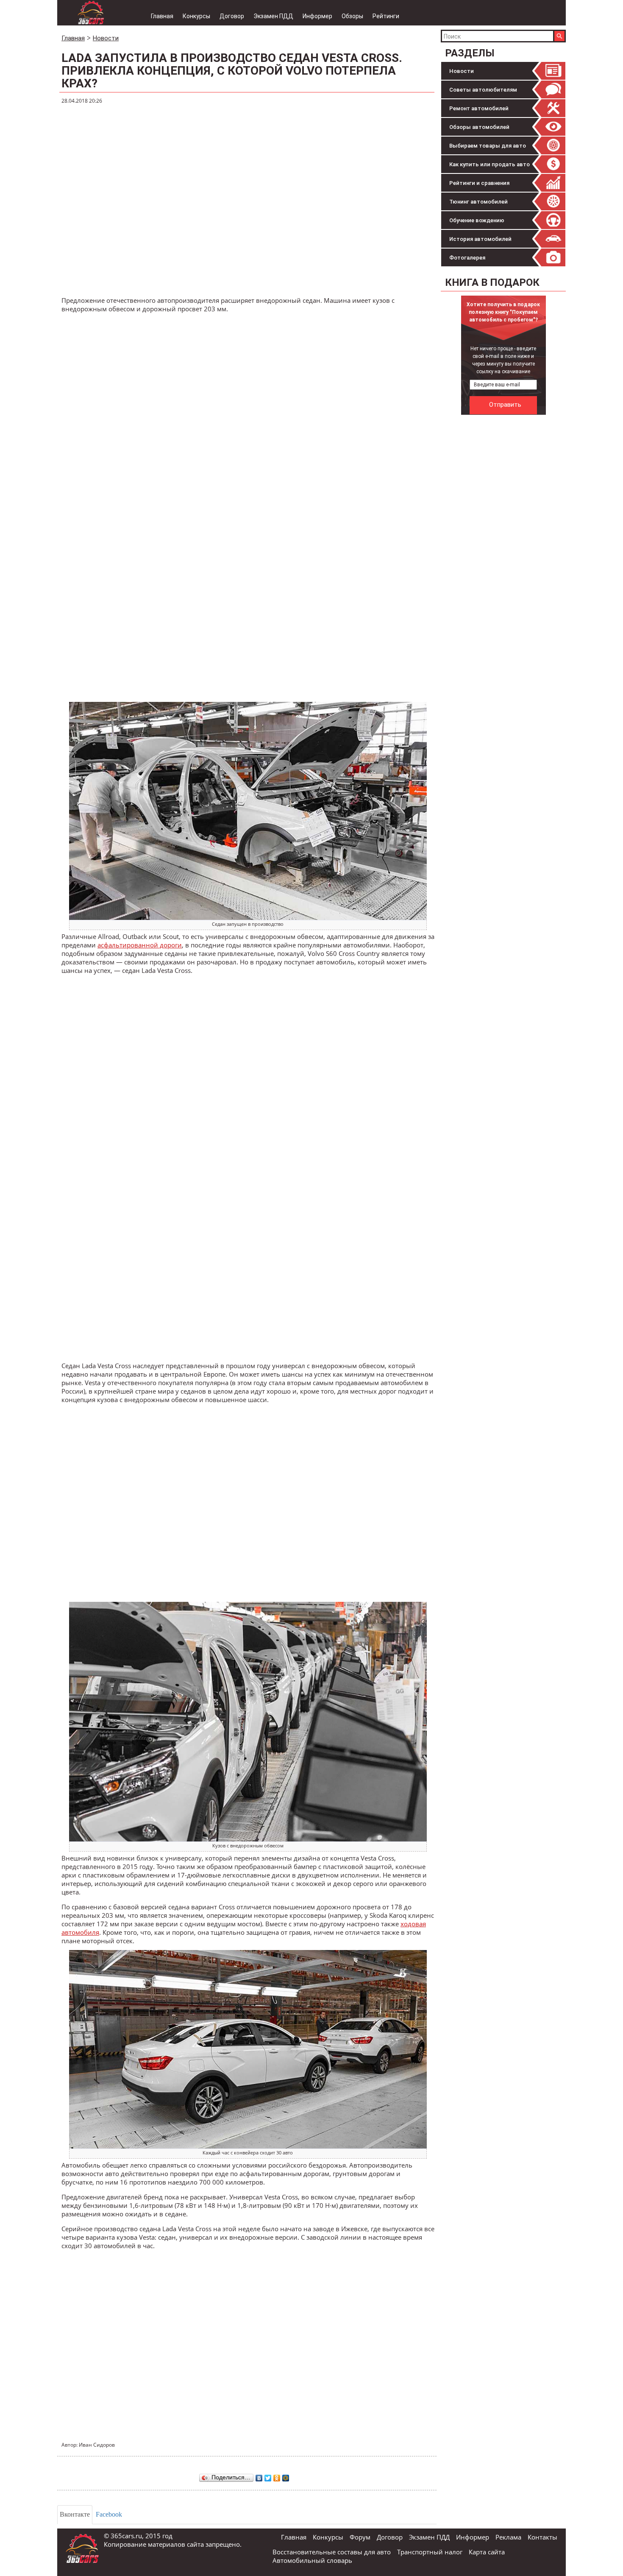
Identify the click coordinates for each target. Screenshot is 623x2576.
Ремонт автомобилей (479, 108)
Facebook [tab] (109, 2514)
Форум (360, 2537)
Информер (317, 16)
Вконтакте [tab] (75, 2514)
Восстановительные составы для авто (332, 2552)
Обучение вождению (477, 220)
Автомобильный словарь (312, 2560)
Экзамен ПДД (273, 16)
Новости (462, 71)
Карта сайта (487, 2552)
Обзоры (352, 16)
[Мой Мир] (286, 2476)
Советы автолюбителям (483, 90)
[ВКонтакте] (259, 2476)
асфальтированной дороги (140, 945)
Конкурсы (196, 16)
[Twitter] (268, 2476)
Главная (162, 16)
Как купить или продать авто (489, 164)
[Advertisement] (504, 546)
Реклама (508, 2537)
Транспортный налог (430, 2552)
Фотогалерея (467, 258)
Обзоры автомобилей (479, 127)
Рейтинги (386, 16)
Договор (232, 16)
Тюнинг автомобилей (478, 202)
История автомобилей (480, 239)
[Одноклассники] (277, 2476)
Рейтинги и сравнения (479, 183)
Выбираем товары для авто (488, 146)
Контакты (542, 2537)
